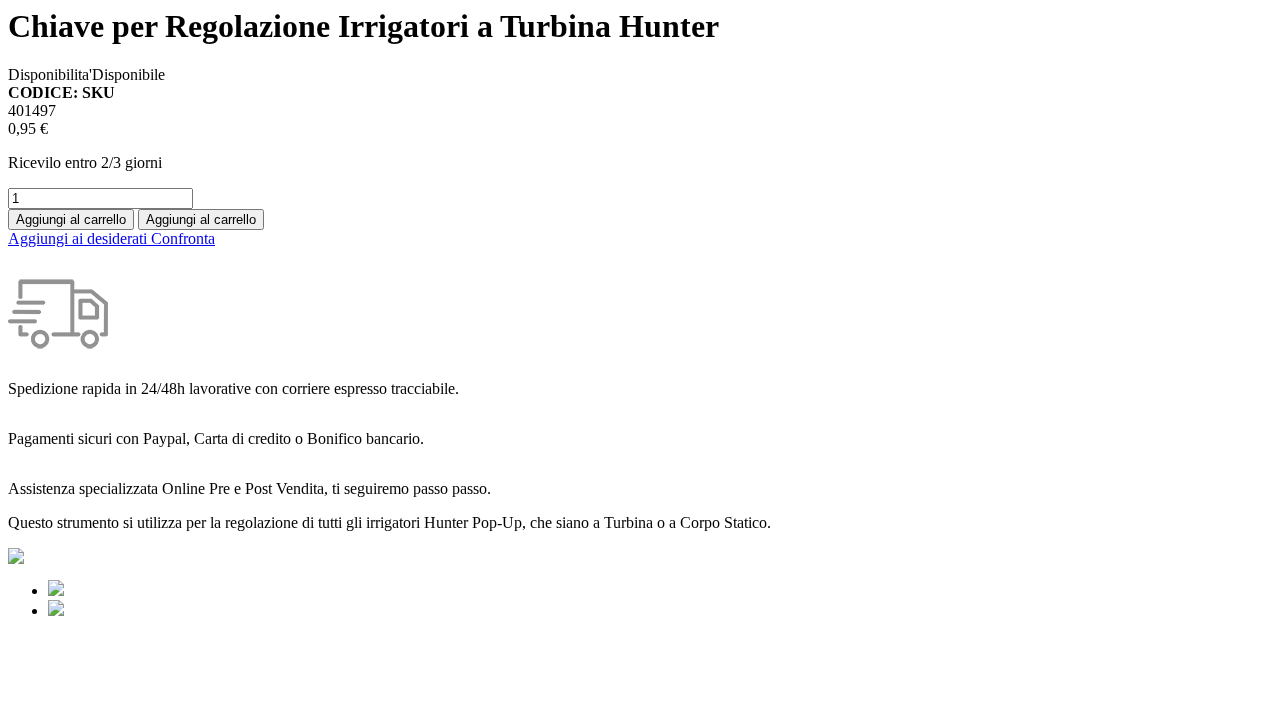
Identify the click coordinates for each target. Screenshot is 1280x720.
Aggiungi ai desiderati (79, 238)
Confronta (183, 238)
